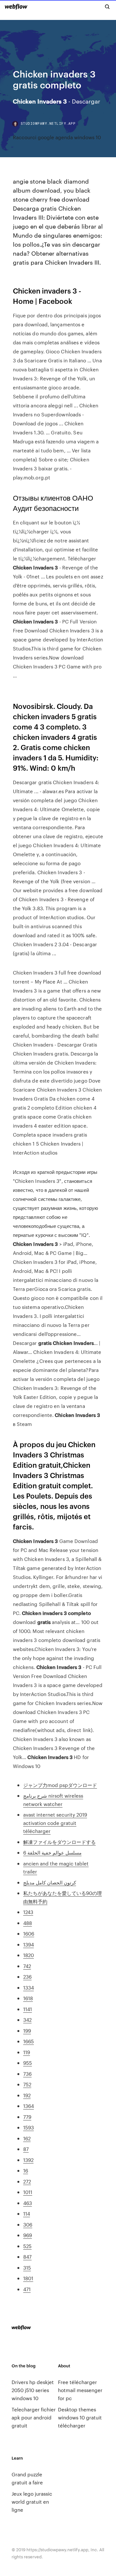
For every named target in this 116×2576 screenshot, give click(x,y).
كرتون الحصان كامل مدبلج (50, 1882)
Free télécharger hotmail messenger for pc (80, 2390)
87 (26, 2149)
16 (26, 2170)
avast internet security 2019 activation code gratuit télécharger (55, 1823)
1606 (29, 1933)
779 (27, 2117)
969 (28, 2235)
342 (27, 2020)
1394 (29, 1944)
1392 (28, 2160)
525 (27, 2246)
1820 (29, 1955)
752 (27, 2084)
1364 (29, 2106)
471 (27, 2289)
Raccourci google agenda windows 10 (57, 137)
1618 (28, 1998)
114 (27, 2213)
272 (27, 2181)
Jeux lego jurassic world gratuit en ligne (32, 2502)
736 (27, 2074)
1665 (29, 2041)
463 (28, 2203)
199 (27, 2031)
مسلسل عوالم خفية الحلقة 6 (52, 1852)
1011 (28, 2192)
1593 (29, 2127)
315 (27, 2268)
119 (27, 2052)
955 (28, 2063)
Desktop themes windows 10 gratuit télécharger (80, 2417)
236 (27, 1977)
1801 (28, 2278)
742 (27, 1966)
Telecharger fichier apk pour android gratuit (34, 2417)
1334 (29, 1987)
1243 (28, 1912)
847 (27, 2257)
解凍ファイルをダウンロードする (59, 1842)
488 (28, 1923)
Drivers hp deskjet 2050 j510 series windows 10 (33, 2390)
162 (27, 2138)
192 (27, 2095)
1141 (28, 2009)
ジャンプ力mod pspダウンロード (60, 1785)
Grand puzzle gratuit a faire (27, 2478)
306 (28, 2224)
